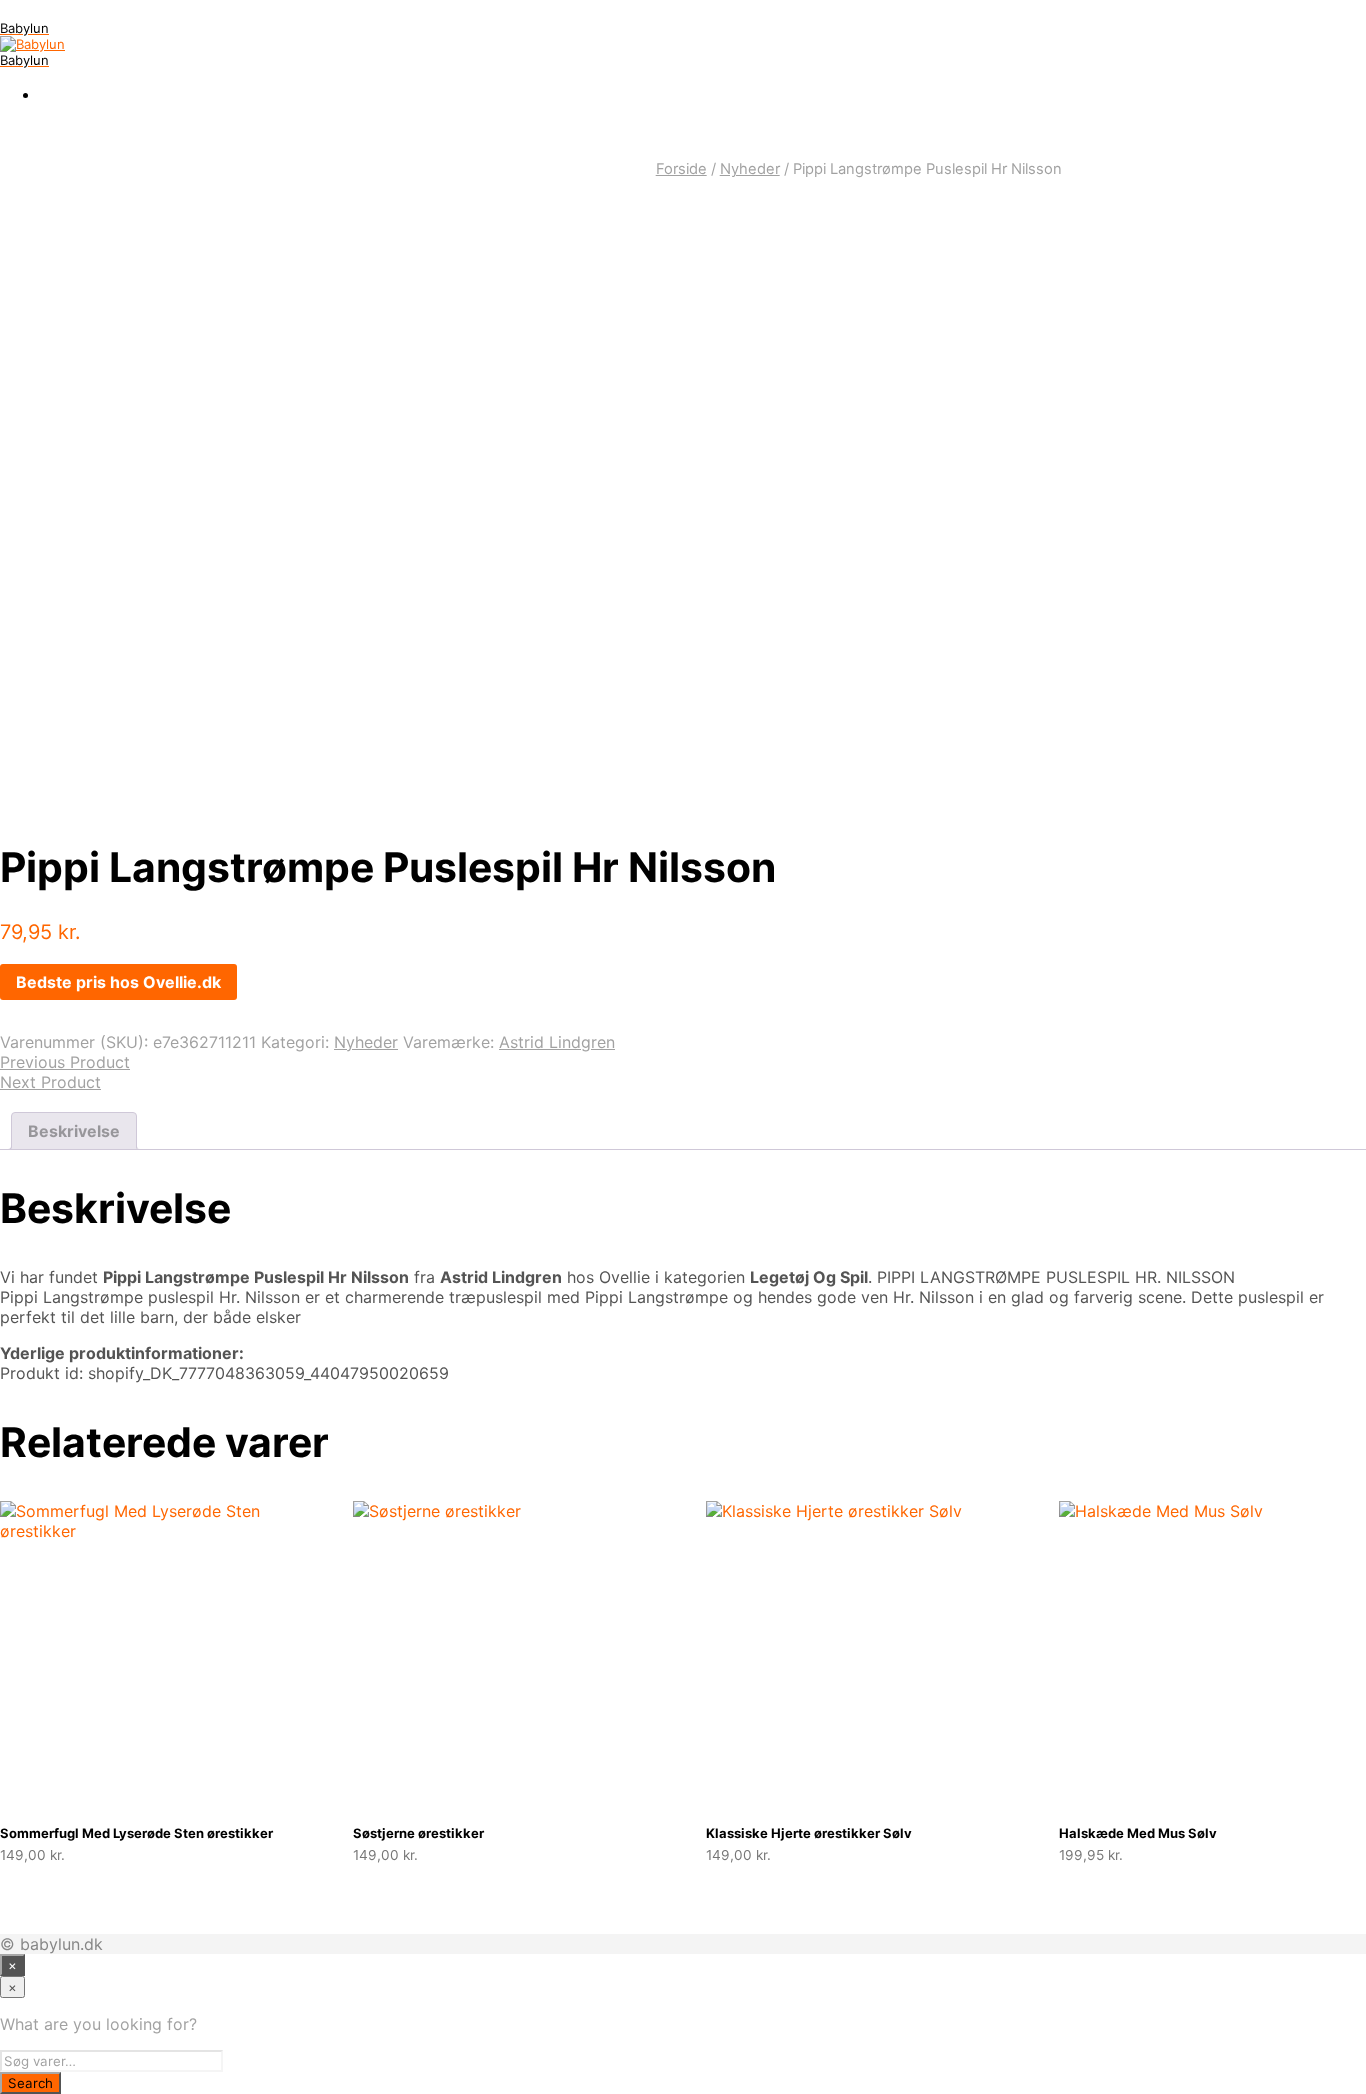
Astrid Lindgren (557, 1042)
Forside (681, 169)
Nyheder (750, 169)
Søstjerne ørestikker (418, 1833)
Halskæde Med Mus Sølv (1138, 1833)
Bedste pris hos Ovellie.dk (118, 982)
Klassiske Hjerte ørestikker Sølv (809, 1833)
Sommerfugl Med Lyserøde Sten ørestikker (136, 1833)
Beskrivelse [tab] (74, 1131)
